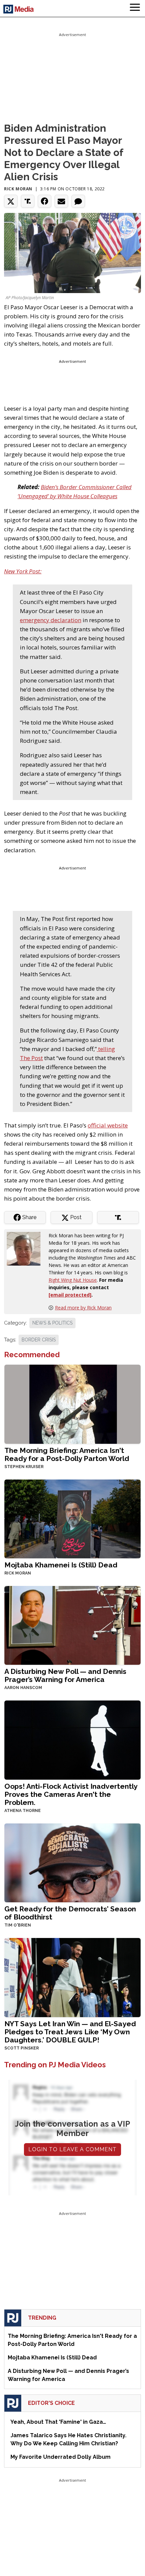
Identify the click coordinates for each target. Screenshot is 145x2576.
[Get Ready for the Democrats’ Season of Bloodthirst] (72, 1862)
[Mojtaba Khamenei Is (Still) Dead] (72, 1518)
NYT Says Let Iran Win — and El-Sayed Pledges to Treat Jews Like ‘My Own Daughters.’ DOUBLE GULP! (70, 2032)
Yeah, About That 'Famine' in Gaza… (58, 2422)
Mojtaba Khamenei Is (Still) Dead (61, 1565)
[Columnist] (26, 1248)
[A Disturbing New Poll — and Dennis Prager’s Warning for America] (72, 1625)
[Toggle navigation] (135, 8)
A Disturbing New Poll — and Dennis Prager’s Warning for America (65, 1675)
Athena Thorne (23, 1811)
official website (108, 1125)
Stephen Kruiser (24, 1467)
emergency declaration (51, 620)
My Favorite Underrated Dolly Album (61, 2457)
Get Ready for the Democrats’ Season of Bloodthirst (70, 1913)
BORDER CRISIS (39, 1340)
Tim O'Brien (18, 1925)
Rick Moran (18, 189)
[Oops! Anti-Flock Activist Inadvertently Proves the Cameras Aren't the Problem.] (72, 1739)
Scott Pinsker (22, 2048)
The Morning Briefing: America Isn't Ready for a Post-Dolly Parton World (67, 1454)
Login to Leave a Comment (72, 2149)
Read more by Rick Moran (83, 1308)
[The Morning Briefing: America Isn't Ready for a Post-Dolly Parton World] (72, 1404)
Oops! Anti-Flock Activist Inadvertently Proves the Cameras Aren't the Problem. (71, 1794)
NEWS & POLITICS (52, 1323)
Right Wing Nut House (73, 1280)
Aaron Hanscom (23, 1688)
